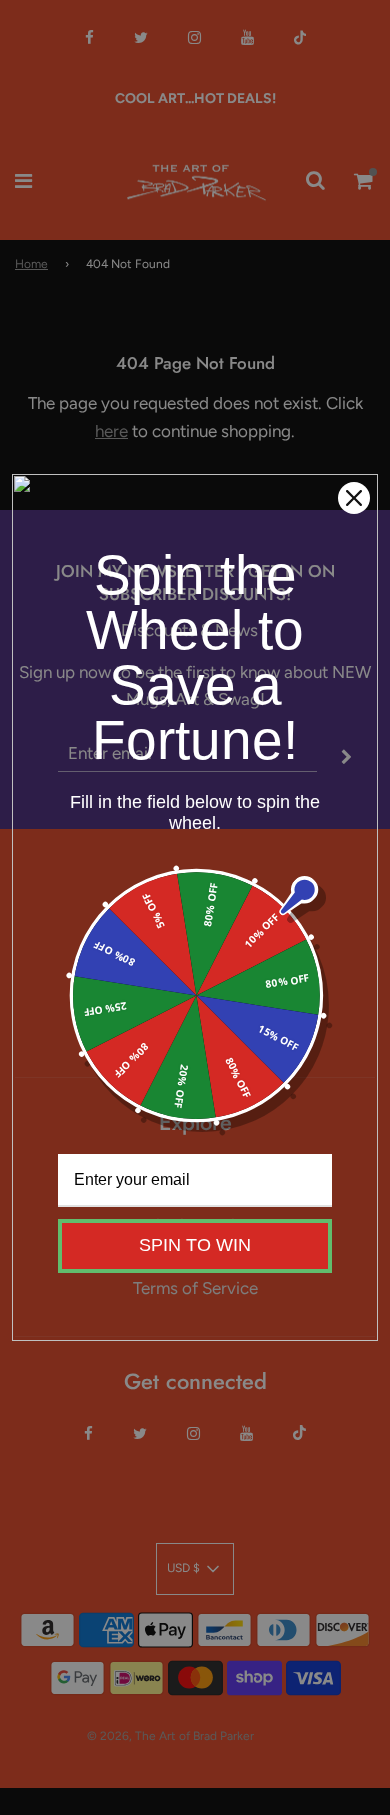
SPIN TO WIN (195, 1245)
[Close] (354, 498)
